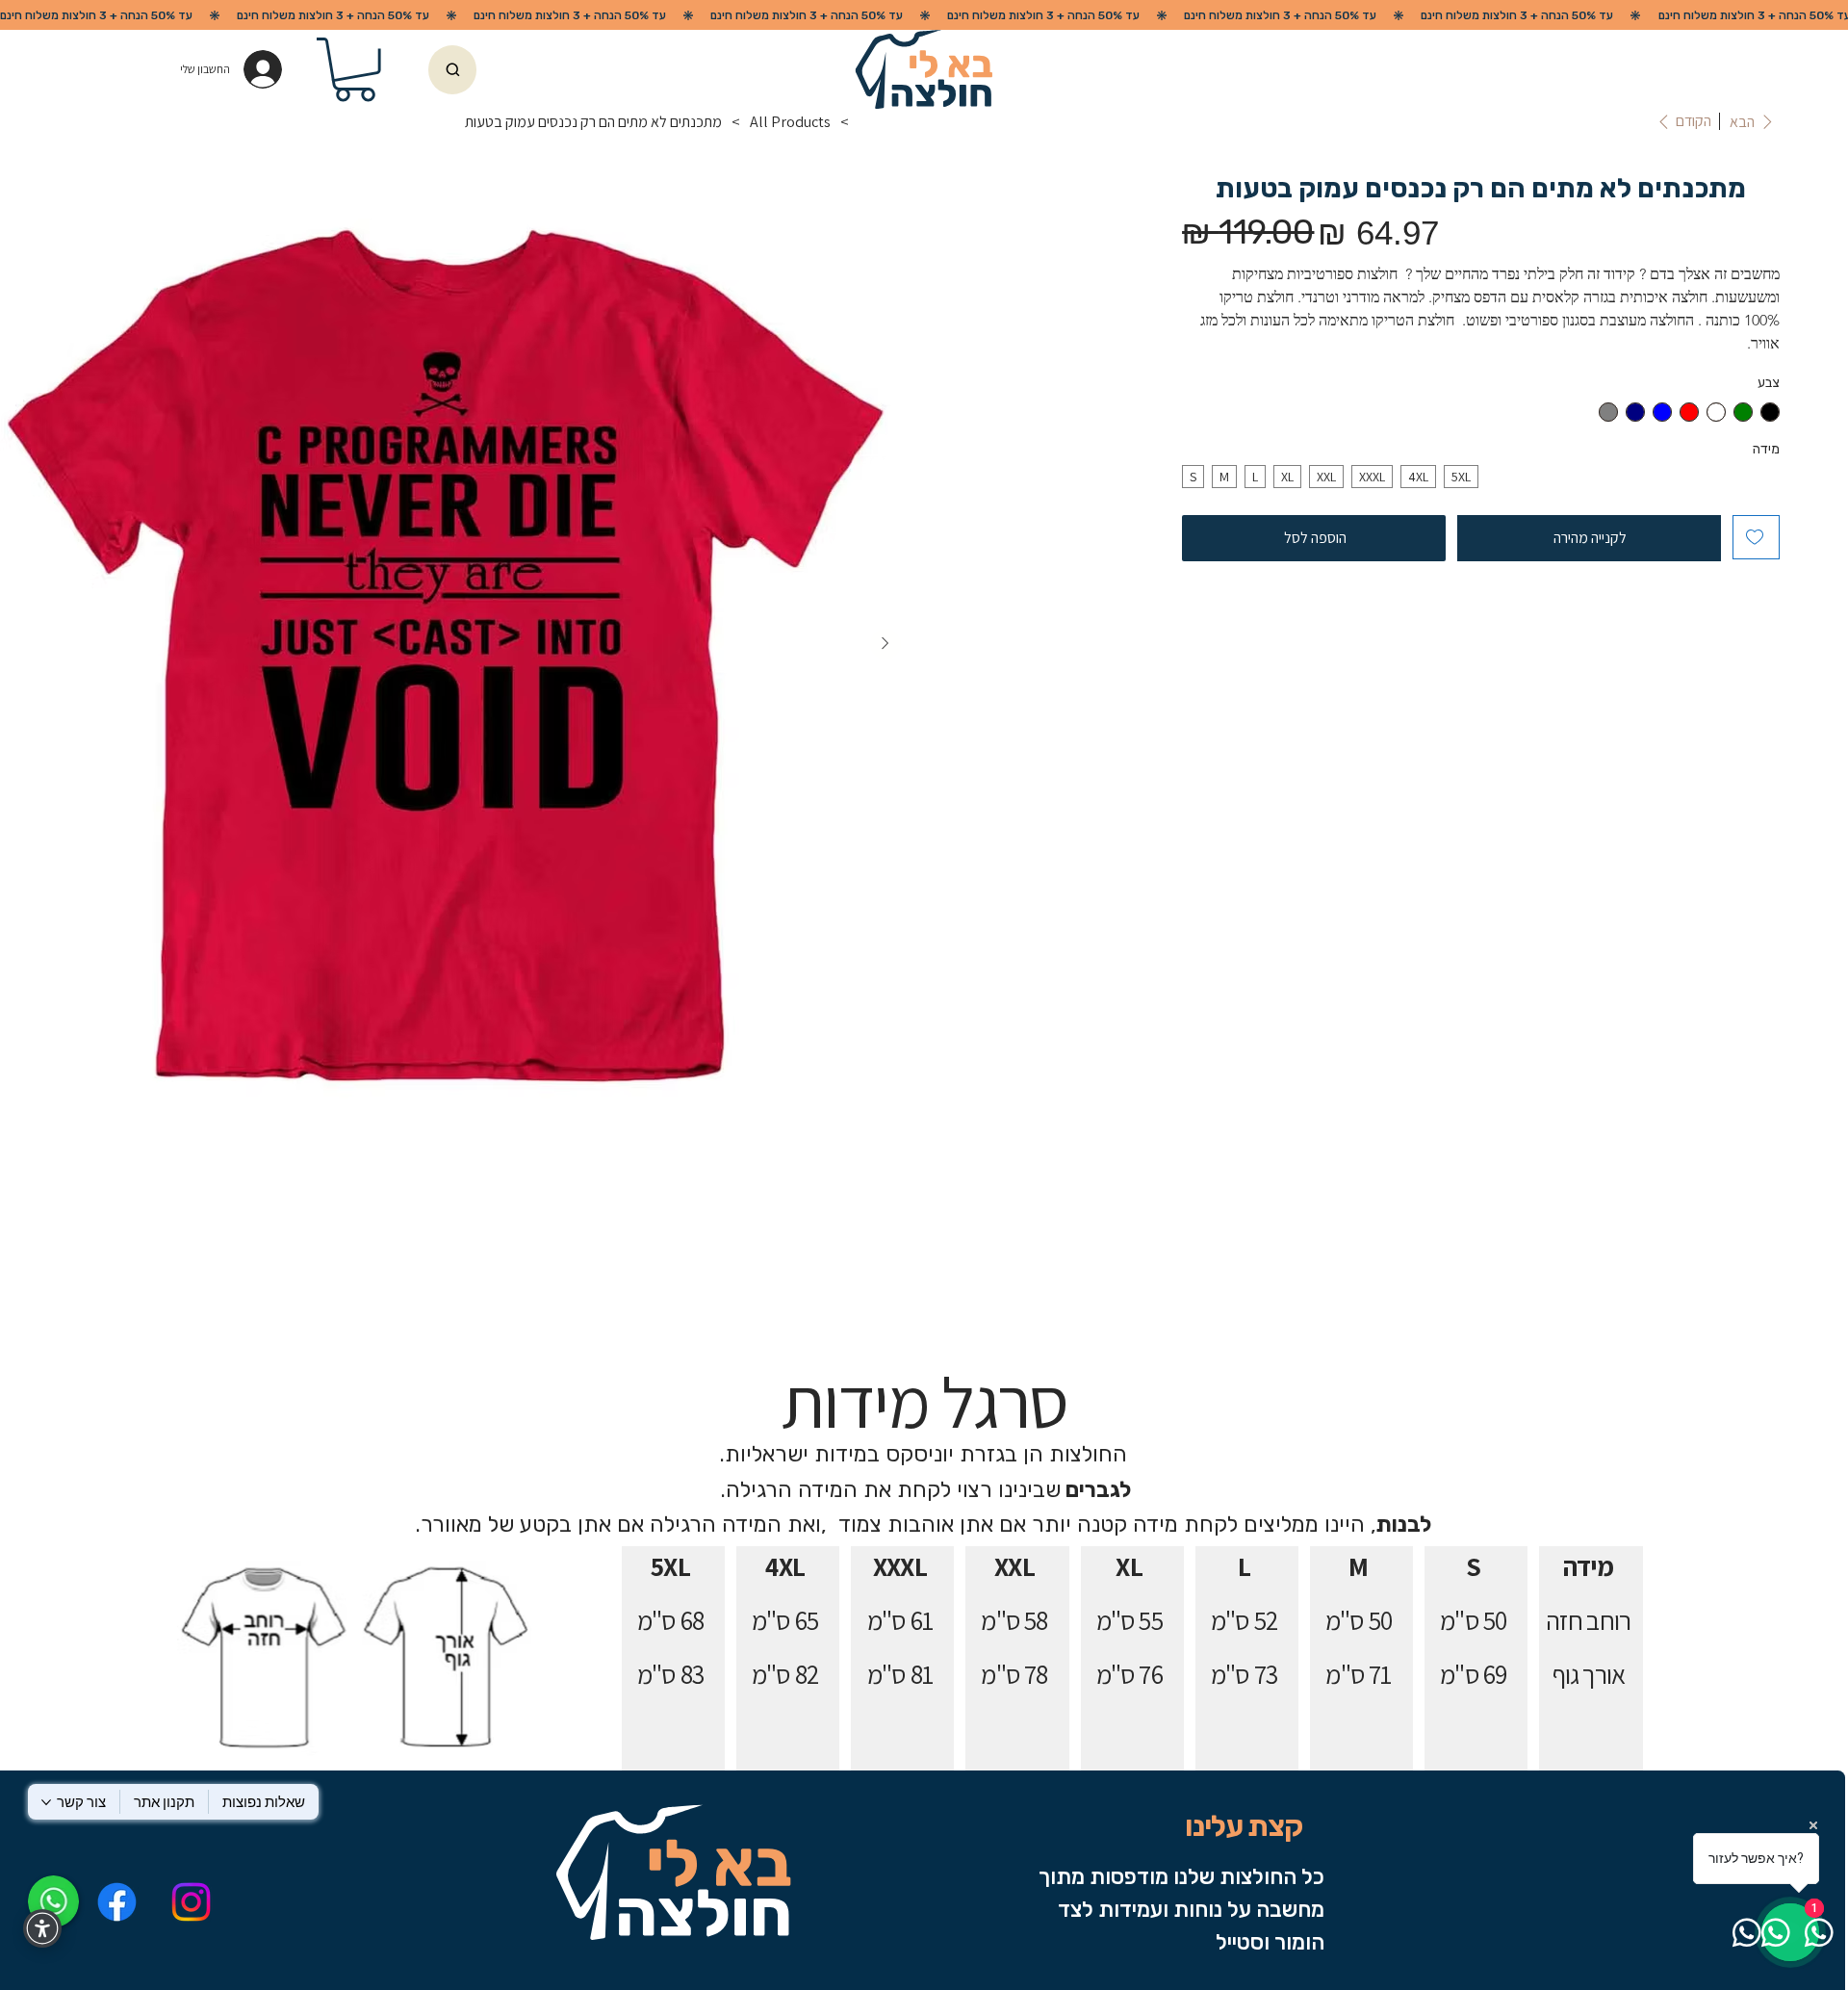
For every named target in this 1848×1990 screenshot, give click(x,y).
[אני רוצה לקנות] (452, 70)
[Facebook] (118, 1902)
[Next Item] (885, 644)
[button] (355, 70)
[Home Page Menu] (866, 121)
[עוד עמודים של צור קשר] (46, 1802)
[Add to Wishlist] (1756, 537)
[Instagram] (191, 1902)
